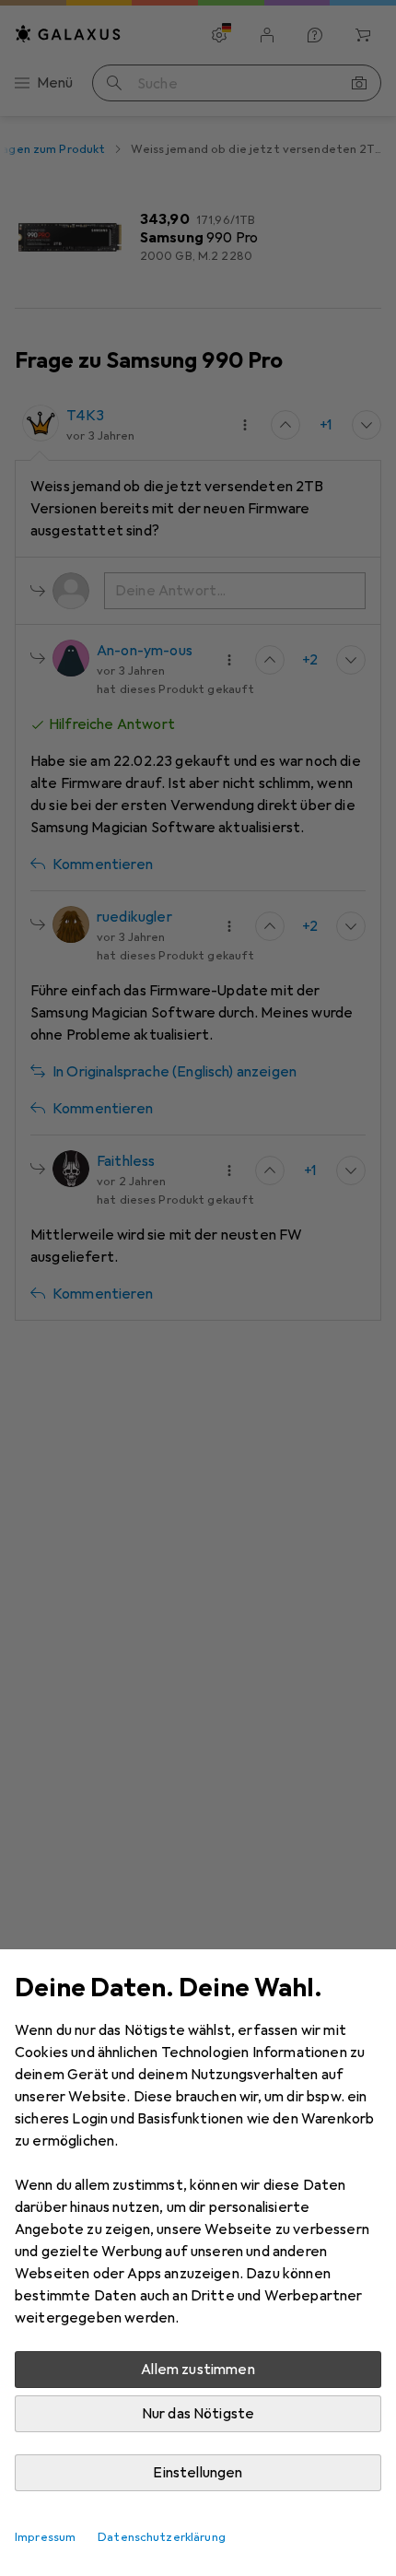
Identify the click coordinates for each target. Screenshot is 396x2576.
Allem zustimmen (198, 2370)
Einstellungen (198, 2473)
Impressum (45, 2537)
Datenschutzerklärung (162, 2537)
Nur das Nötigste (198, 2414)
